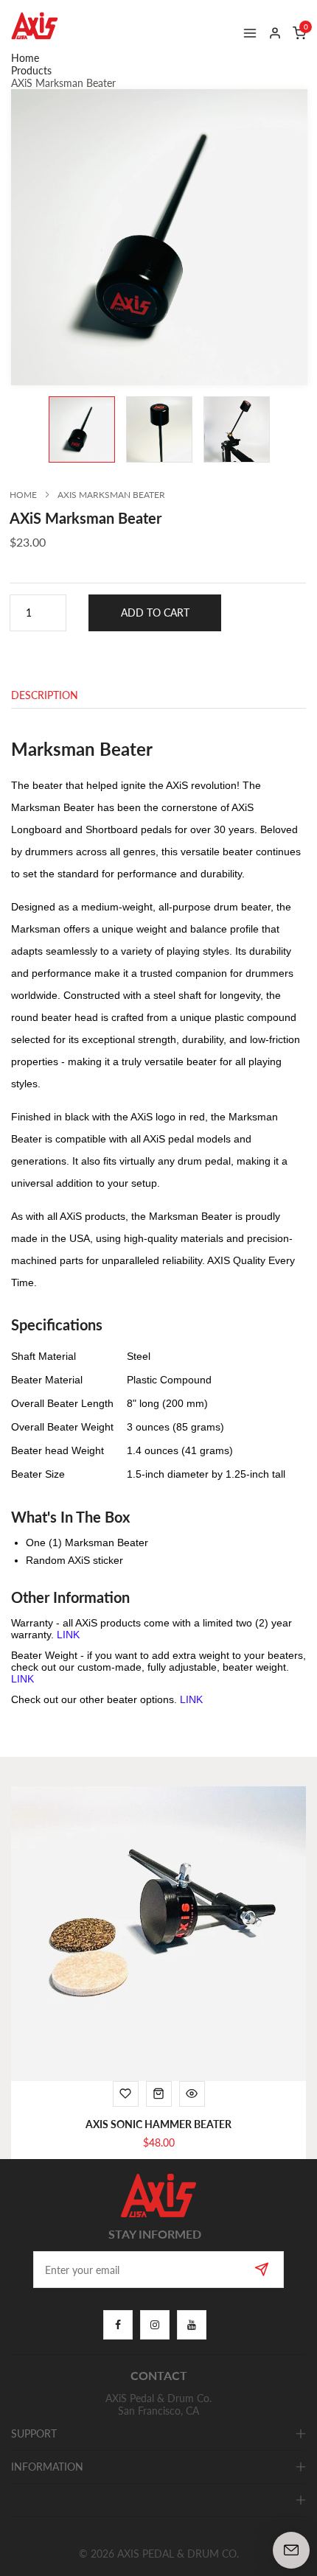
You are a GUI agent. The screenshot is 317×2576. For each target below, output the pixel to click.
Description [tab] (45, 696)
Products (31, 70)
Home (25, 58)
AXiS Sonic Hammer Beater (158, 2124)
